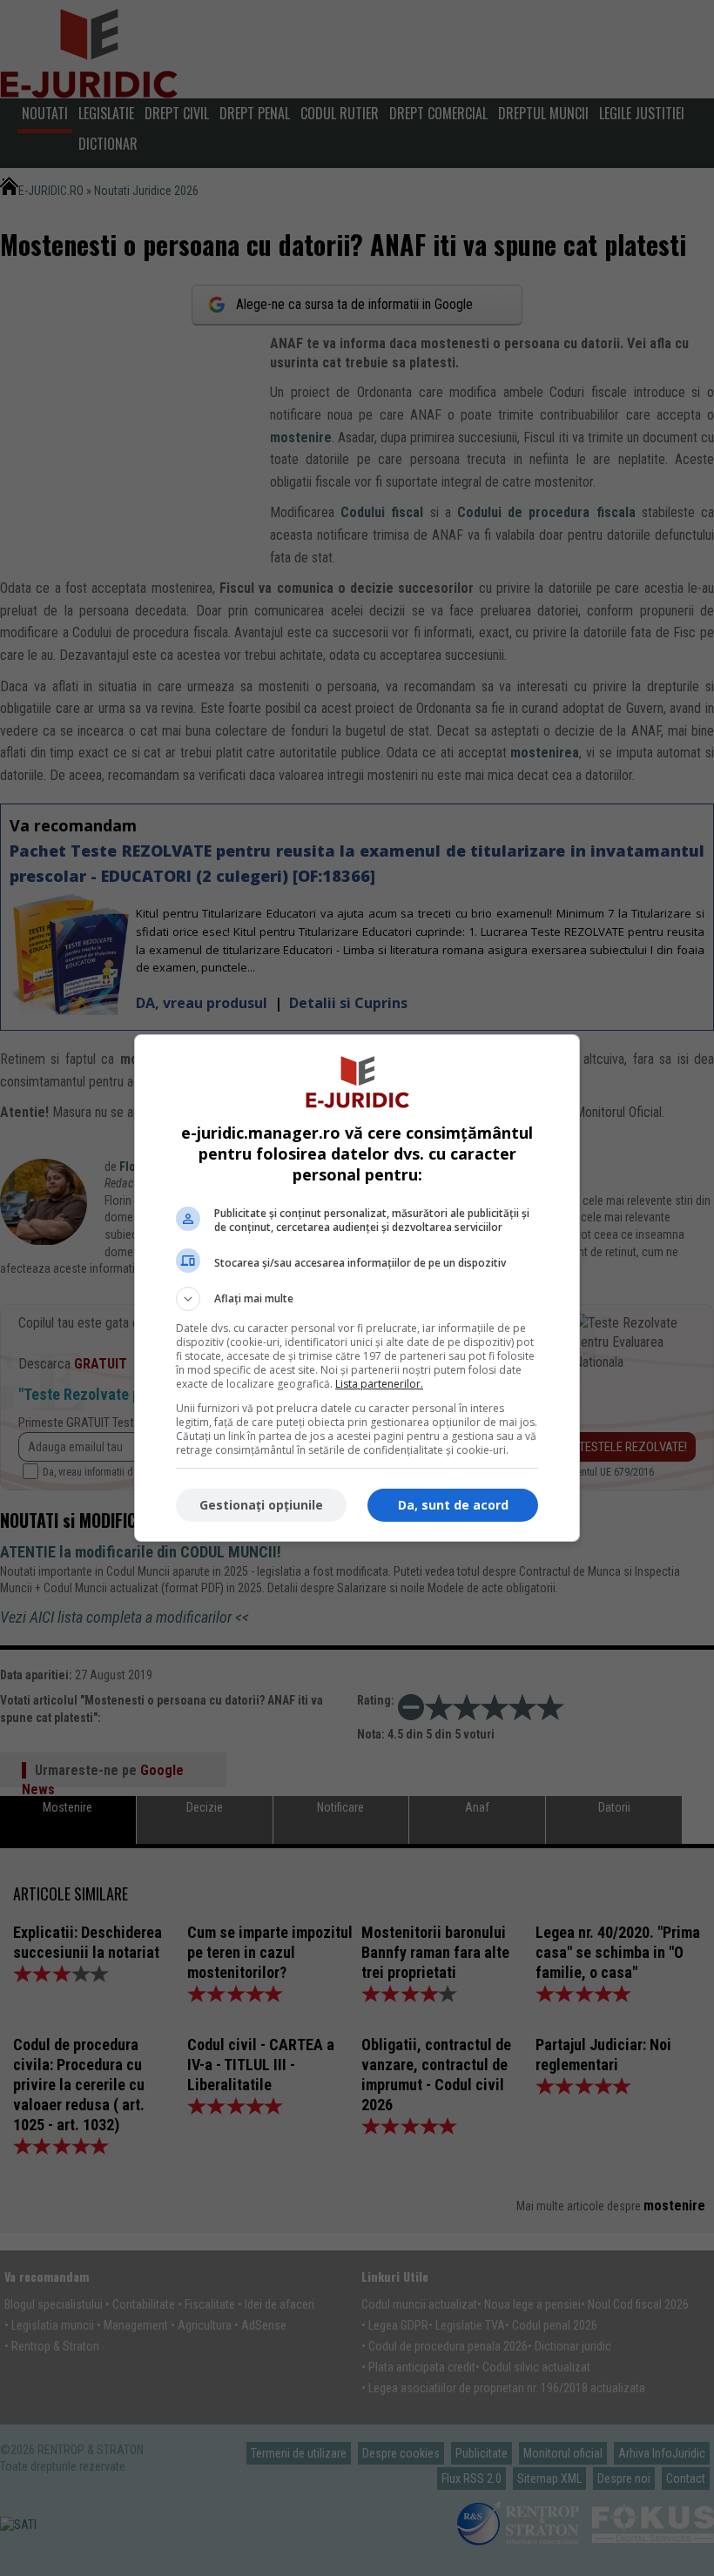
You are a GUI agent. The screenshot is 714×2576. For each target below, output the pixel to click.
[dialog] (357, 1288)
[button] (357, 1299)
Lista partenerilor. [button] (379, 1384)
